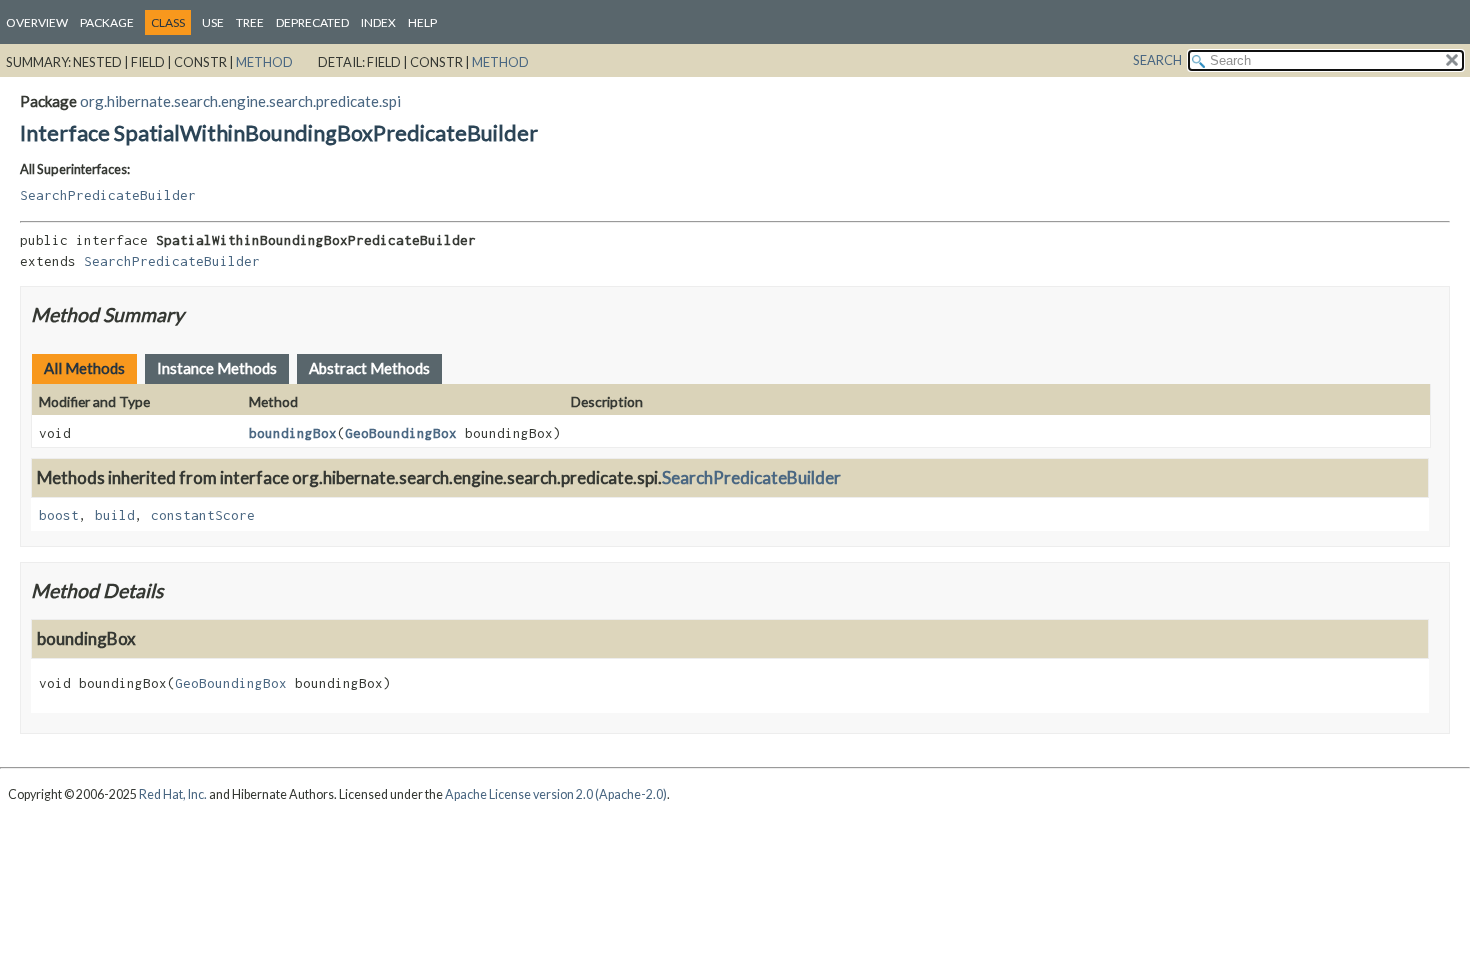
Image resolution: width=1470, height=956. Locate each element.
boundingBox (293, 433)
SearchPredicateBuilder (108, 195)
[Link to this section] (196, 314)
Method (264, 62)
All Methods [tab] (84, 368)
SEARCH (1157, 60)
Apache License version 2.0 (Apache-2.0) (556, 794)
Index (378, 22)
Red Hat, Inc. (173, 794)
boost (59, 515)
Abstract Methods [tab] (369, 368)
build (115, 515)
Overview (37, 22)
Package (107, 22)
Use (213, 22)
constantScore (203, 515)
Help (422, 22)
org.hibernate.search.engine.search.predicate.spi (240, 101)
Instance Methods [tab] (217, 368)
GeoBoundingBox (401, 433)
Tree (250, 22)
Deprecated (312, 22)
